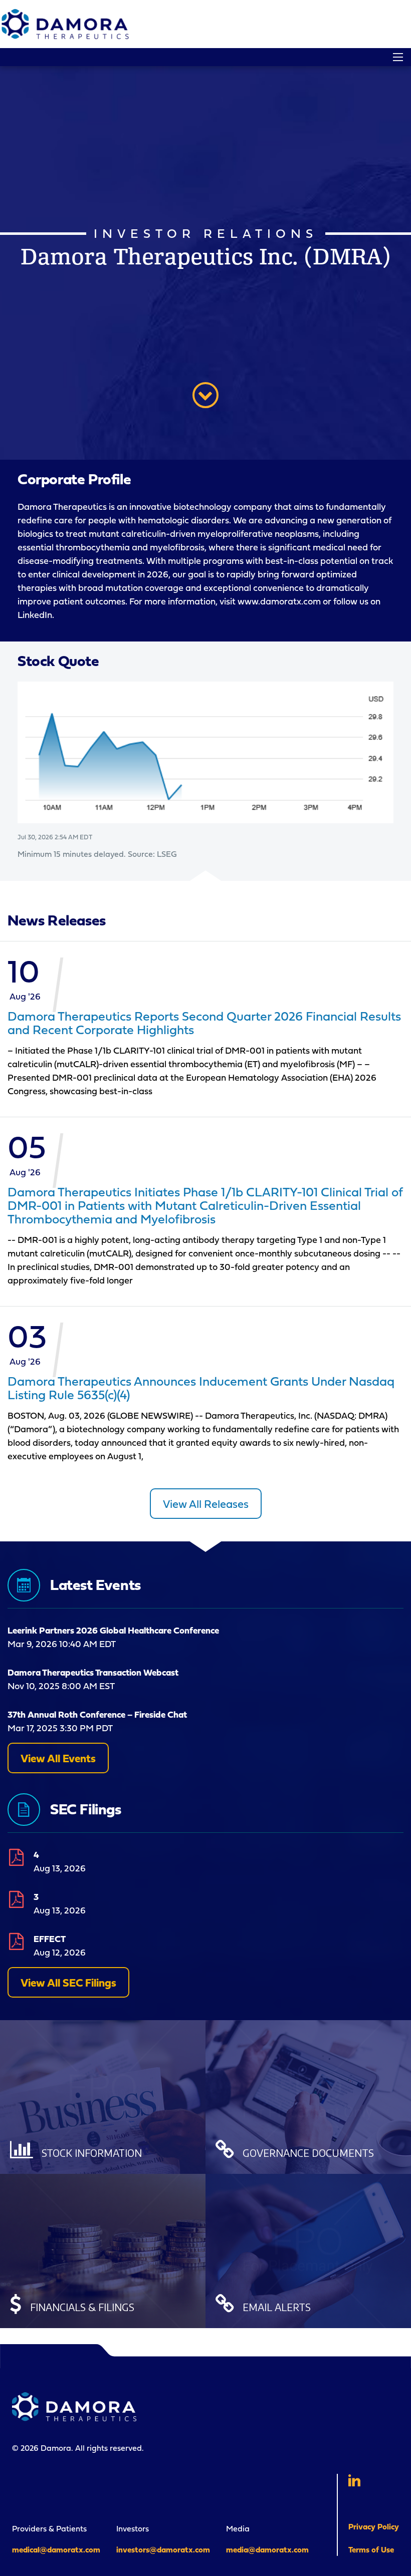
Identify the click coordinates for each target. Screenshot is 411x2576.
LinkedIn (35, 615)
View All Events (58, 1758)
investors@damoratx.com (163, 2549)
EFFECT (50, 1939)
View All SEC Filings (68, 1982)
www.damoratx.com (279, 601)
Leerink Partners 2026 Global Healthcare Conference (113, 1630)
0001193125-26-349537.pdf (15, 1856)
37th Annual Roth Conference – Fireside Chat (97, 1714)
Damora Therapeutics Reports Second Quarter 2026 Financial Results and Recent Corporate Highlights (204, 1023)
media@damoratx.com (267, 2549)
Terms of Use (371, 2549)
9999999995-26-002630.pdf (15, 1941)
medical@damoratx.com (56, 2549)
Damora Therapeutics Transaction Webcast (93, 1672)
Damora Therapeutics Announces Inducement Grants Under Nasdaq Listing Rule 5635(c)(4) (201, 1388)
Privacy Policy (374, 2526)
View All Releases (206, 1504)
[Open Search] (398, 57)
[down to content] (205, 395)
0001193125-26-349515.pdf (15, 1898)
